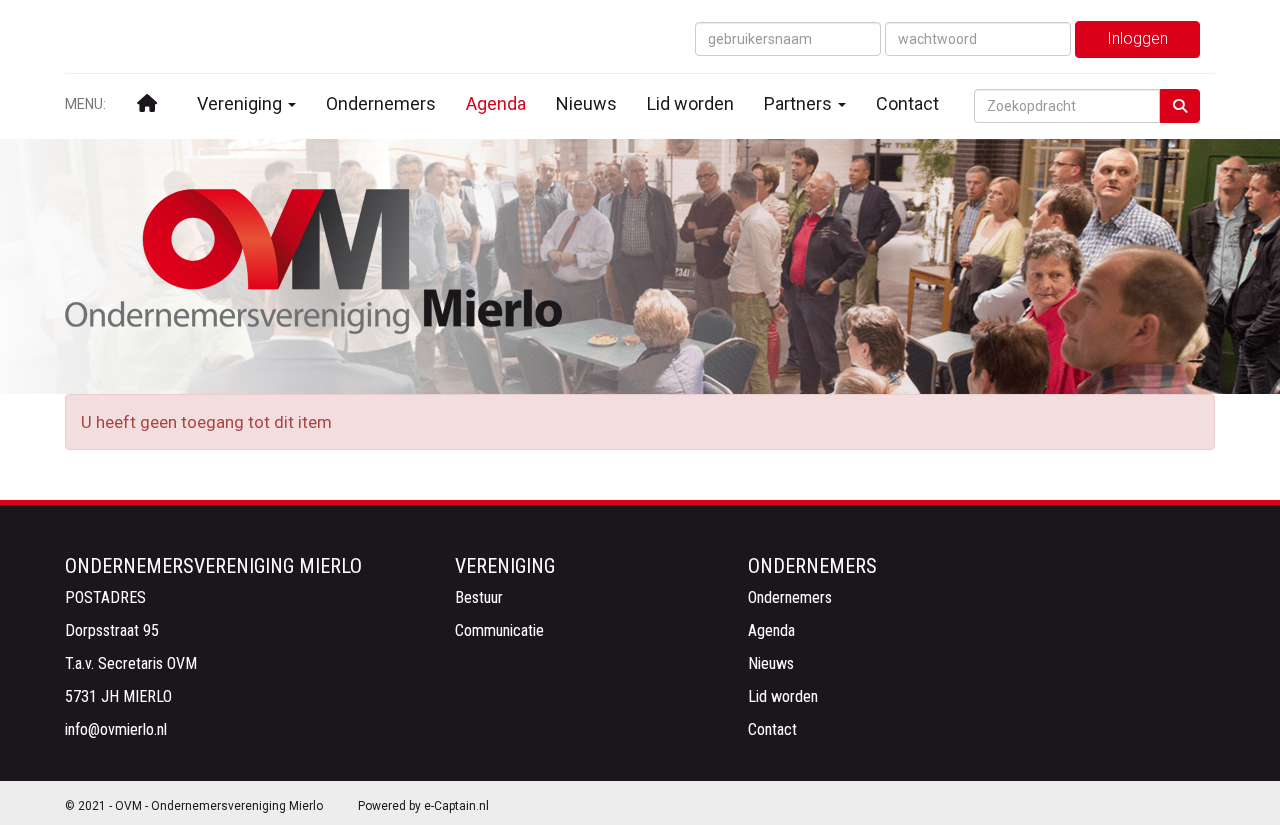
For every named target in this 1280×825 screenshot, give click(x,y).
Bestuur (479, 597)
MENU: (85, 104)
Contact (907, 103)
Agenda (496, 103)
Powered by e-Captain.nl (423, 806)
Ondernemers (381, 103)
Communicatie (499, 630)
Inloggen (1137, 38)
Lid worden (690, 103)
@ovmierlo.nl (116, 729)
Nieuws (586, 103)
